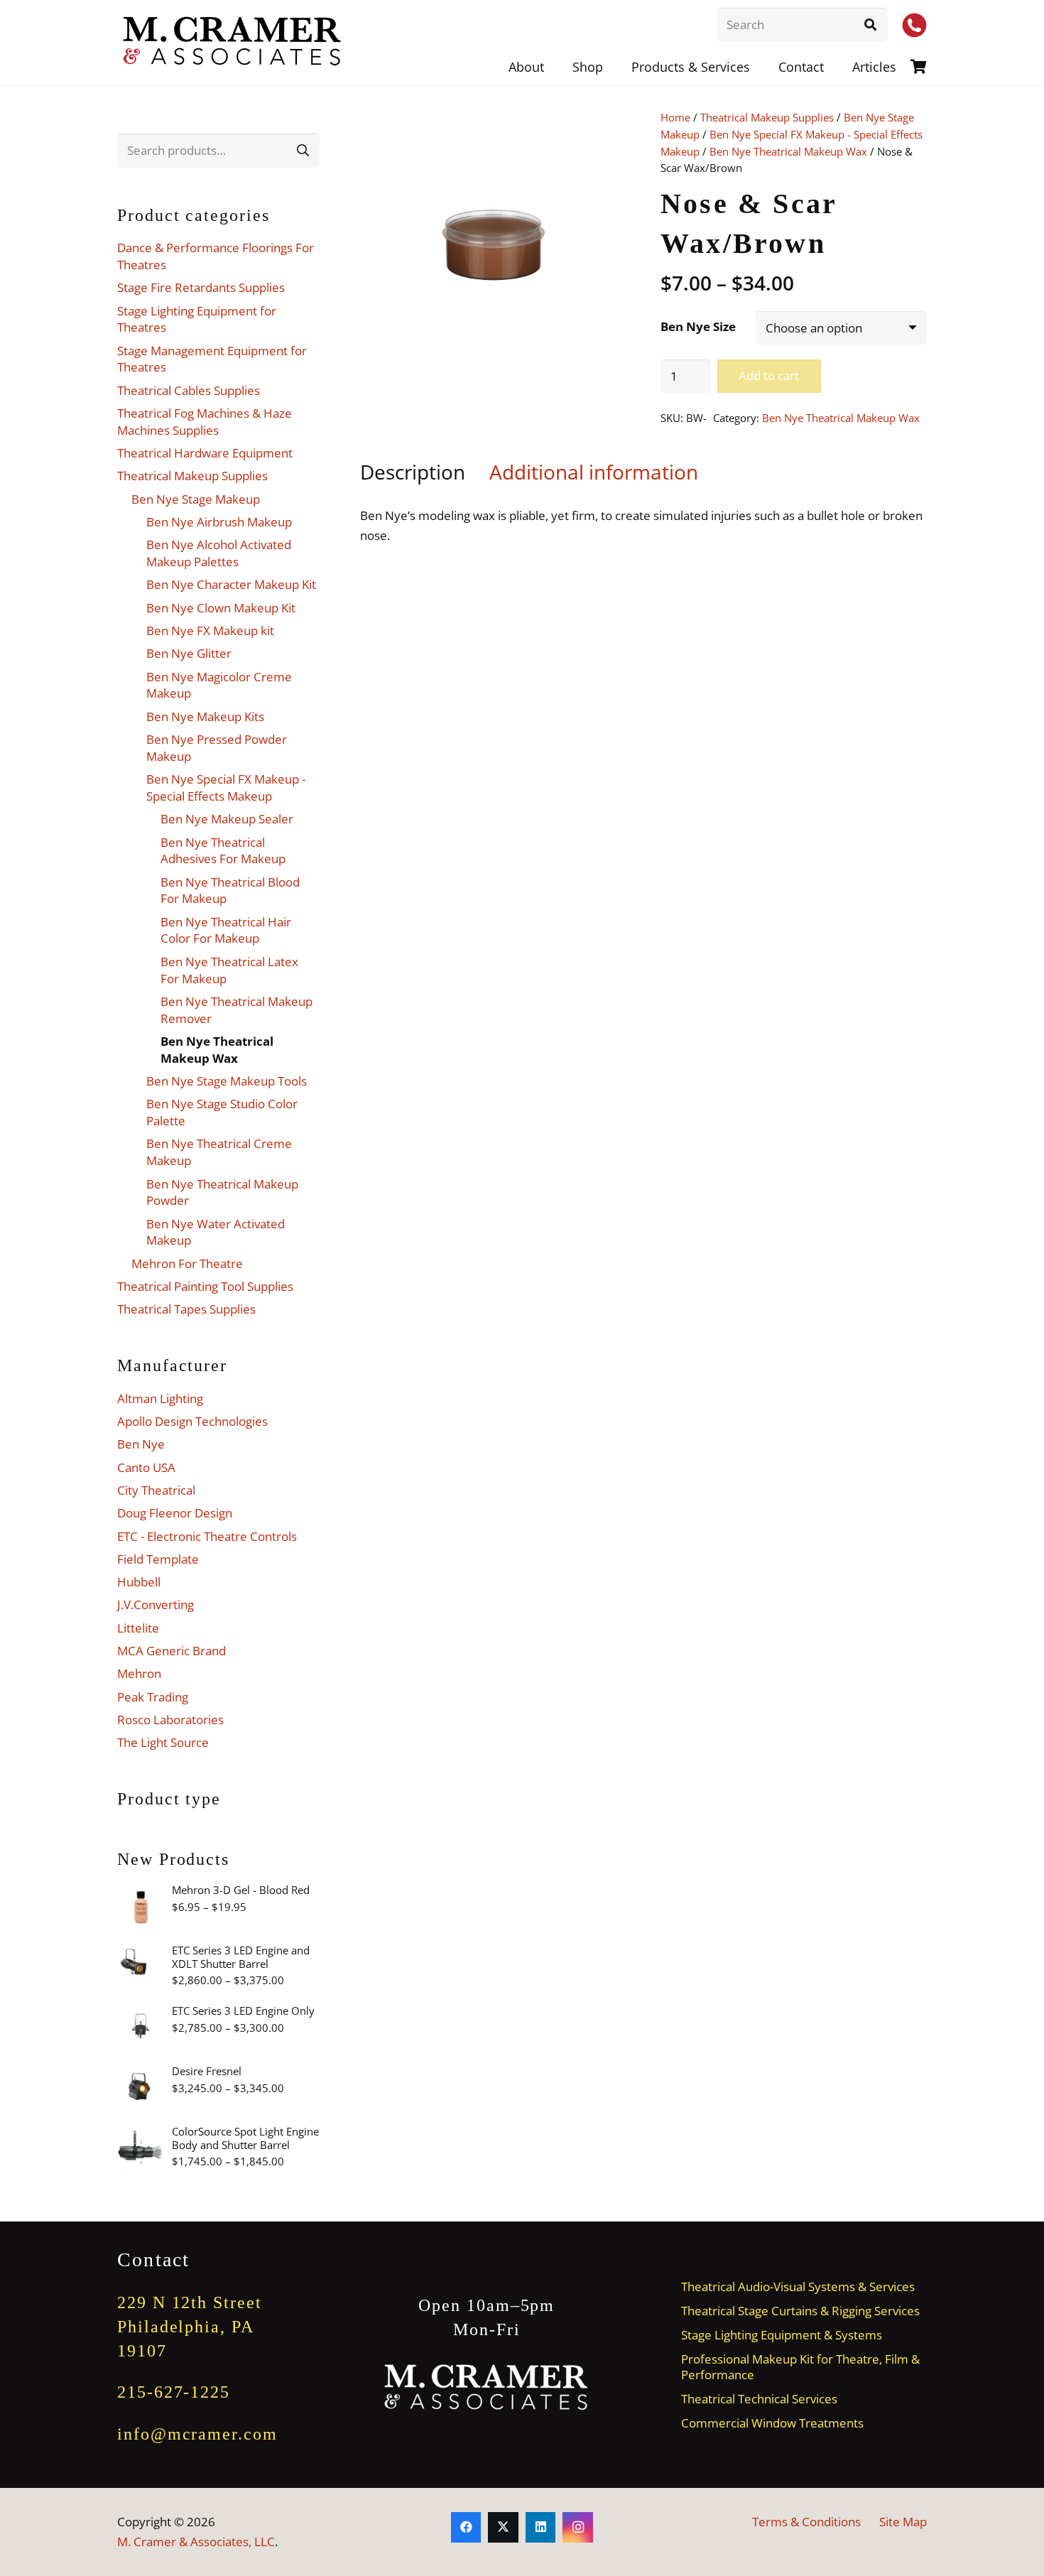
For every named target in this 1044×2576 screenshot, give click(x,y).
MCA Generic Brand (172, 1651)
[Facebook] (466, 2527)
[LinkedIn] (541, 2527)
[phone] (914, 25)
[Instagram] (578, 2527)
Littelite (138, 1628)
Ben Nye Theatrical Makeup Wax (788, 151)
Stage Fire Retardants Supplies (201, 287)
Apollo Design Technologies (192, 1421)
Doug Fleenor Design (175, 1513)
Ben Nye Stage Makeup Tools (227, 1081)
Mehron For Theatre (187, 1263)
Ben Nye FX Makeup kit (210, 631)
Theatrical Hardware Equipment (205, 453)
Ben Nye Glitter (189, 653)
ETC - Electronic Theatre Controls (207, 1536)
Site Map (903, 2522)
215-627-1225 (174, 2392)
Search (303, 150)
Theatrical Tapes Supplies (186, 1309)
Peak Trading (153, 1697)
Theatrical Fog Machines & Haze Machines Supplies (205, 422)
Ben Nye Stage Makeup (196, 499)
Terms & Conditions (806, 2522)
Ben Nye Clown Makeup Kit (221, 608)
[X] (503, 2527)
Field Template (158, 1559)
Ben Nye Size (698, 326)
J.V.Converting (156, 1604)
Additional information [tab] (594, 472)
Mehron (139, 1673)
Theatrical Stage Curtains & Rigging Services (800, 2311)
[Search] (871, 25)
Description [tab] (413, 472)
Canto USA (146, 1467)
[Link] (919, 66)
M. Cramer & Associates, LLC (196, 2542)
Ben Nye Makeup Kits (205, 716)
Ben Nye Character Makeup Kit (231, 584)
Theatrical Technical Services (759, 2399)
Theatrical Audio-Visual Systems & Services (798, 2287)
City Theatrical (156, 1490)
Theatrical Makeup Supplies (767, 117)
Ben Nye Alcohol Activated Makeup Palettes (219, 553)
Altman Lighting (160, 1398)
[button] (761, 67)
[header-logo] (233, 43)
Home (675, 117)
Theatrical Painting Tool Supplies (205, 1286)
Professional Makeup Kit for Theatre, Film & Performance (800, 2366)
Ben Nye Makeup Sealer (227, 819)
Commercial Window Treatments (772, 2423)
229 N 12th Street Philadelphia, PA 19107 (190, 2326)
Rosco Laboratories (170, 1720)
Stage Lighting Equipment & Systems (782, 2335)
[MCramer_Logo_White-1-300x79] (487, 2387)
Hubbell (139, 1582)
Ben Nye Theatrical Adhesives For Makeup (223, 851)
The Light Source (163, 1742)
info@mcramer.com (197, 2434)
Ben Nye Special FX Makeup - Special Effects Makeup (226, 788)
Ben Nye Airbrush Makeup (219, 522)
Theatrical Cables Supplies (189, 390)
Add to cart (769, 375)
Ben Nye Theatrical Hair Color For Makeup (226, 930)
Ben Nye (141, 1444)
